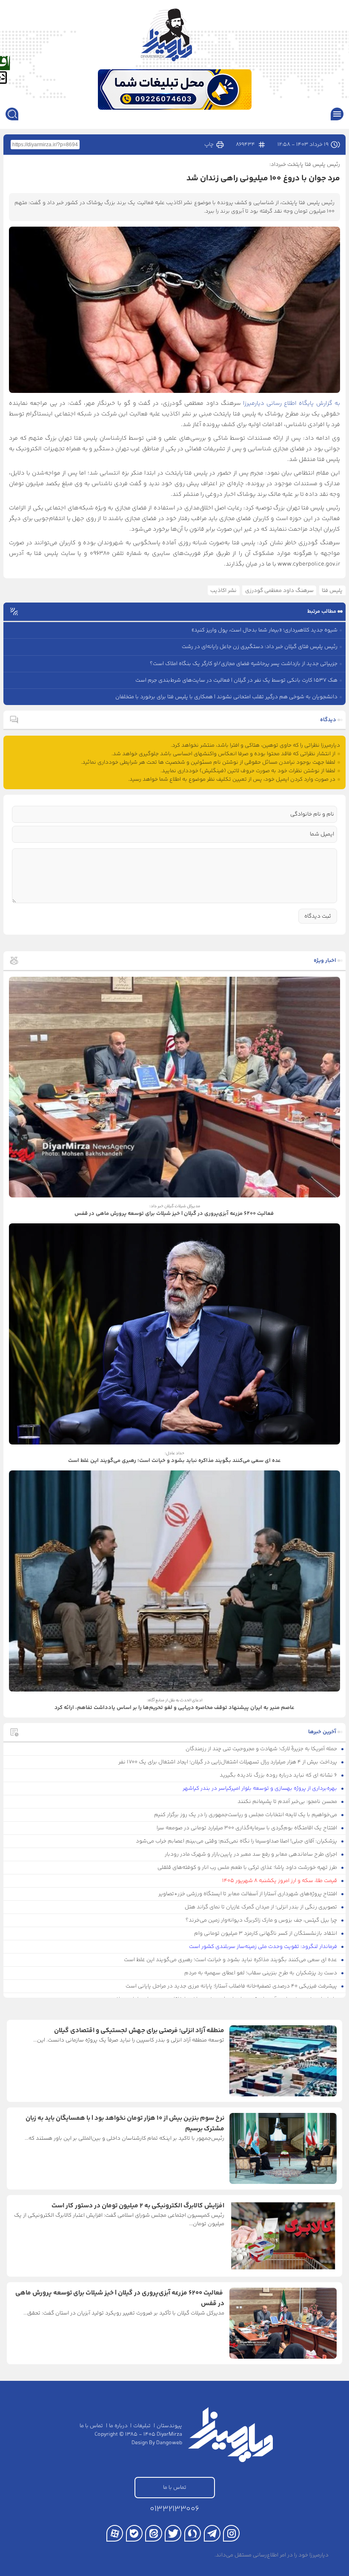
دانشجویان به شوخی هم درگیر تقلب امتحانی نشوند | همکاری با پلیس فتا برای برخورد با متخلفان (226, 697)
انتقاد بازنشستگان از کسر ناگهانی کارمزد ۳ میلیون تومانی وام (266, 1933)
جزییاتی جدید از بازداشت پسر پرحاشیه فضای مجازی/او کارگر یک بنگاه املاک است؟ (244, 664)
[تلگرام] (212, 2533)
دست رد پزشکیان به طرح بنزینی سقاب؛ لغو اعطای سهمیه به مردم (261, 1973)
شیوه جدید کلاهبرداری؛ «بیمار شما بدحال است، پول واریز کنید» (265, 630)
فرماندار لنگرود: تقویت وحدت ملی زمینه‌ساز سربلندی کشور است (264, 1947)
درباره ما (118, 2426)
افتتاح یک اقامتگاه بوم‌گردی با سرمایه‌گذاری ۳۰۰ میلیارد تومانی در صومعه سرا (247, 1828)
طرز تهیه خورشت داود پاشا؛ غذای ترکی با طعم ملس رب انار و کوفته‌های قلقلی (248, 1868)
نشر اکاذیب (223, 591)
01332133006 (174, 2509)
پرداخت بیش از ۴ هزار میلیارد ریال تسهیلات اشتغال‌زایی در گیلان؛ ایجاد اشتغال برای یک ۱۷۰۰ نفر (228, 1762)
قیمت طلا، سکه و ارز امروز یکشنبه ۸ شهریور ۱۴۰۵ (280, 1881)
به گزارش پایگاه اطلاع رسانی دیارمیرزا (292, 404)
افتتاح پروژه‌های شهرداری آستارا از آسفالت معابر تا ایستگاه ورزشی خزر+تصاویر (248, 1894)
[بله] (134, 2533)
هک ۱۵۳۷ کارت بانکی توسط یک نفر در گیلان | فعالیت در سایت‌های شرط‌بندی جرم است (236, 680)
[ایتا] (153, 2533)
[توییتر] (173, 2533)
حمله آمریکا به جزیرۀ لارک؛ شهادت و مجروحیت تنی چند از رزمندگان (262, 1749)
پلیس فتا (332, 591)
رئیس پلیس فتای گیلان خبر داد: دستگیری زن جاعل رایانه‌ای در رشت (260, 647)
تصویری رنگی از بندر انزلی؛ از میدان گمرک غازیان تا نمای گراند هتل (262, 1907)
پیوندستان (169, 2426)
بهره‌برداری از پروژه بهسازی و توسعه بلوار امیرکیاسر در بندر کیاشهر (260, 1788)
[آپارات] (115, 2533)
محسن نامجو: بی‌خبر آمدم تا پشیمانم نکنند (288, 1802)
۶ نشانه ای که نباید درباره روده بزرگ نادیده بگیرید (279, 1775)
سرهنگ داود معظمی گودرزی (279, 591)
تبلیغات (142, 2426)
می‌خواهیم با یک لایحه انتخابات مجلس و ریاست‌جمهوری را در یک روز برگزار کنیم (246, 1815)
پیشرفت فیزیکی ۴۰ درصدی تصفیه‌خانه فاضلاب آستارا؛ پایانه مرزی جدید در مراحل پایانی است (232, 1986)
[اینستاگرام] (231, 2533)
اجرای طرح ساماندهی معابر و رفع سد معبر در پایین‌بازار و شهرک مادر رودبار (252, 1854)
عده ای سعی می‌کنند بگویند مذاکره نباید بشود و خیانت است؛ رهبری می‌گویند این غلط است (231, 1960)
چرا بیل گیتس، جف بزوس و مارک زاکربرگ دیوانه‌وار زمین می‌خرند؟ (262, 1920)
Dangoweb (169, 2443)
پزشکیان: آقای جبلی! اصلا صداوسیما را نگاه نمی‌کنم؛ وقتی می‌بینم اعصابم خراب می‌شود (237, 1841)
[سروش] (193, 2533)
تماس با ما (91, 2426)
